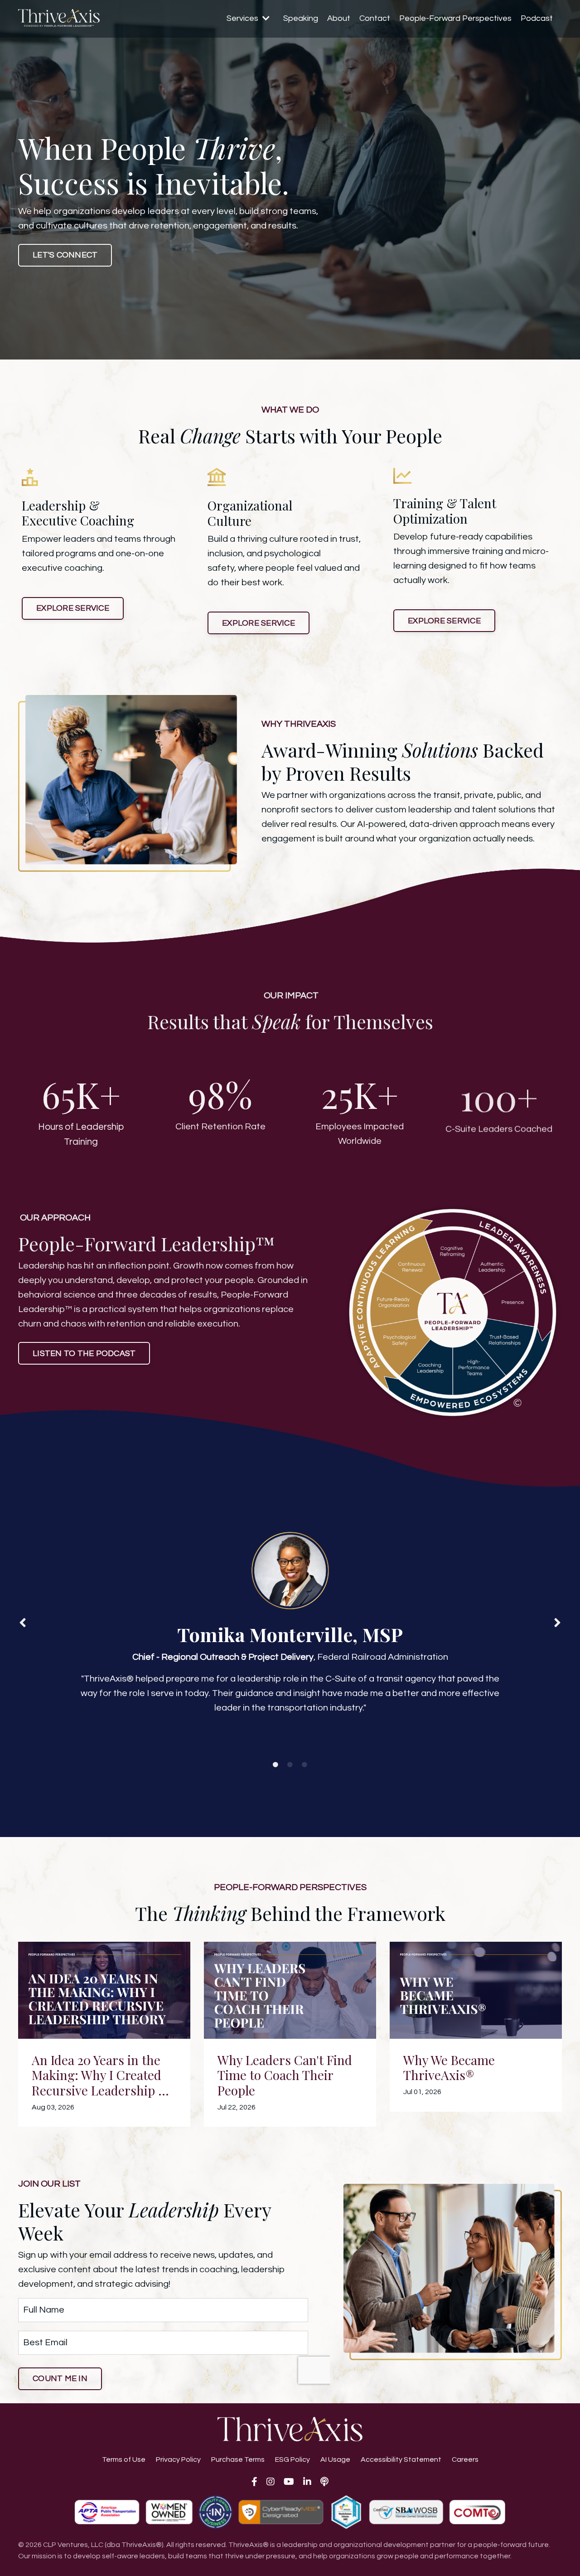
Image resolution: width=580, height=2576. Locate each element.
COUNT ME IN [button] (60, 2379)
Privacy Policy (178, 2459)
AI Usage (335, 2459)
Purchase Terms (238, 2459)
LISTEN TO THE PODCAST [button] (84, 1354)
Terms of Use (124, 2459)
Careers (465, 2459)
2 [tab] (290, 1765)
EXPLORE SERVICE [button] (73, 608)
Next (557, 1622)
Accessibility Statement (401, 2459)
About (339, 18)
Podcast (537, 18)
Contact (375, 18)
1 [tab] (275, 1765)
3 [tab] (304, 1765)
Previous (23, 1622)
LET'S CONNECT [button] (65, 255)
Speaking (301, 18)
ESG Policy (292, 2459)
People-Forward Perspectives (455, 18)
